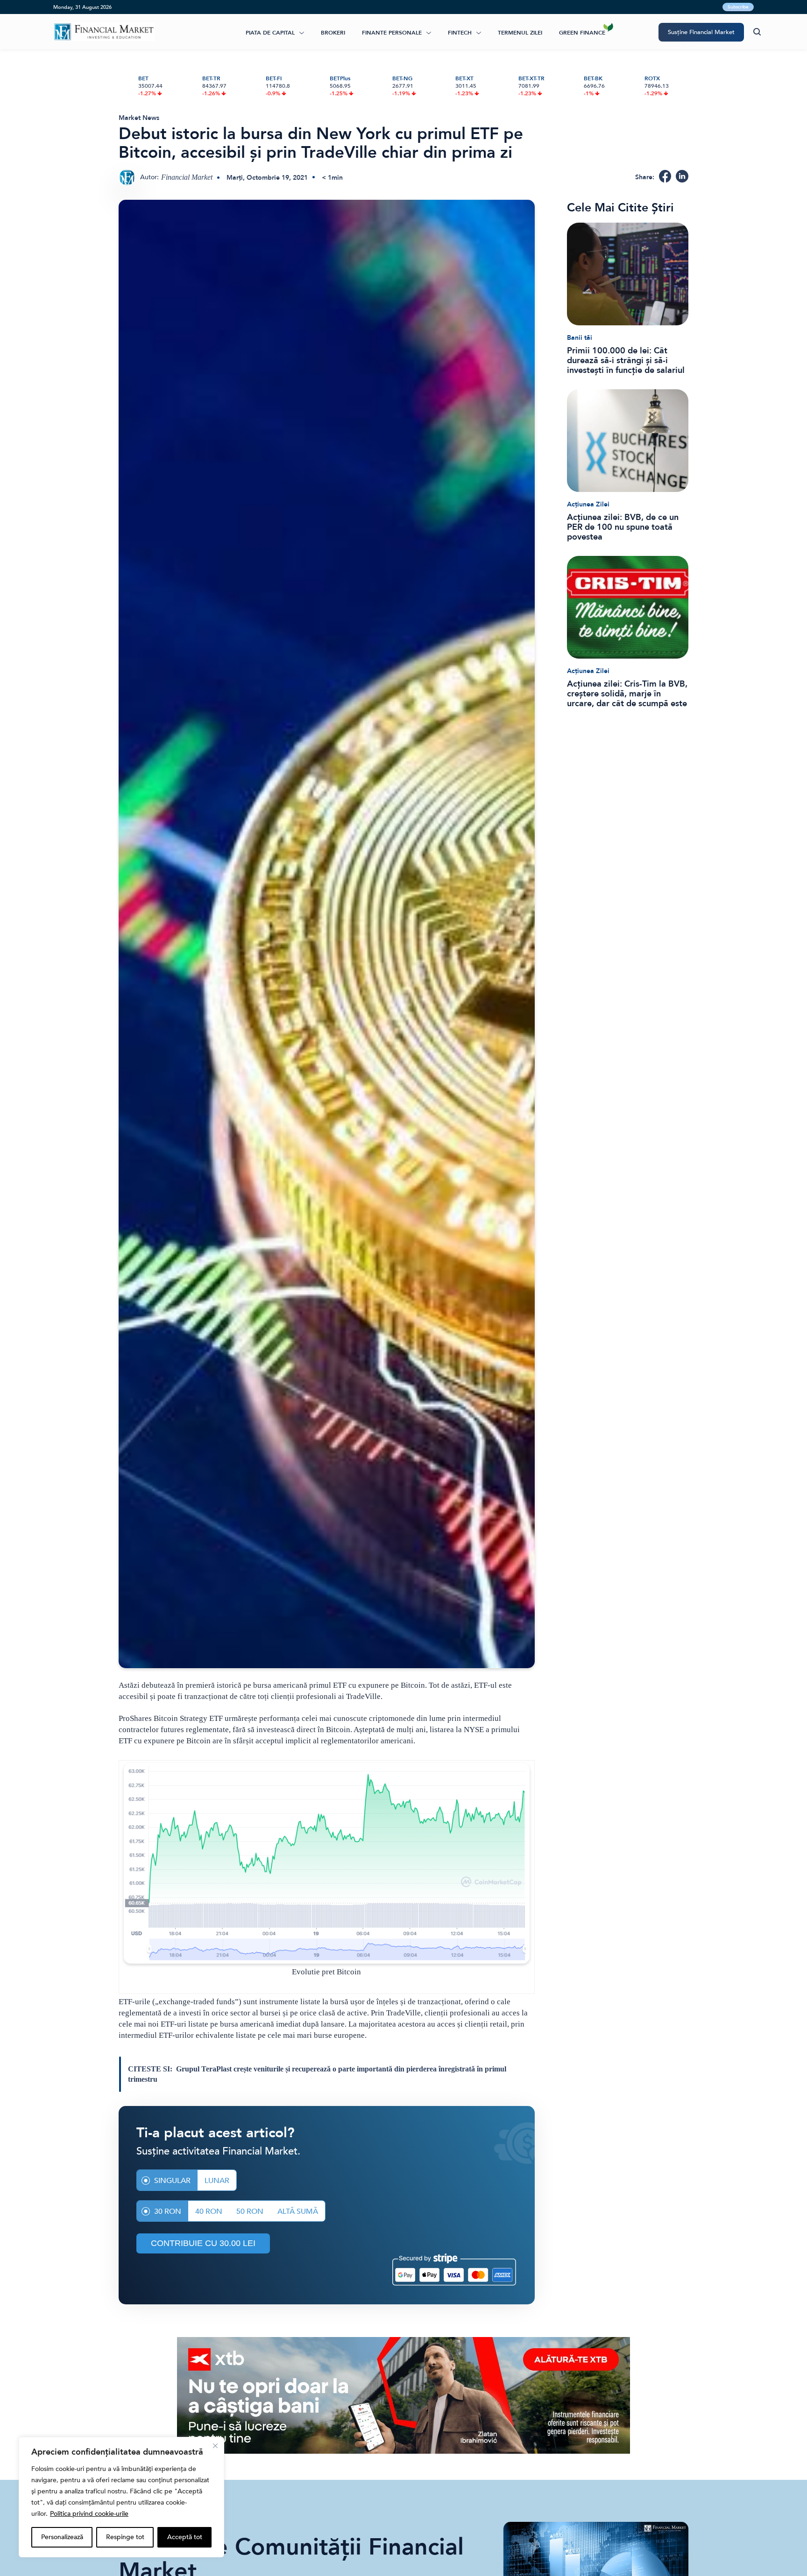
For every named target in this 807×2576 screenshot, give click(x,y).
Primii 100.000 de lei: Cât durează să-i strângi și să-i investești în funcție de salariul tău (626, 361)
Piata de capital (270, 33)
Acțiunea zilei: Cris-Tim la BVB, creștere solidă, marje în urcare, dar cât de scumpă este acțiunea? (627, 694)
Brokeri (333, 33)
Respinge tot (125, 2537)
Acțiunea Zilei (588, 504)
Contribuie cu (203, 2243)
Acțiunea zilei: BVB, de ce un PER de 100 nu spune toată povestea (623, 527)
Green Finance (582, 33)
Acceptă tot (185, 2537)
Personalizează (62, 2537)
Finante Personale (392, 33)
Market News (139, 118)
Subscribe (738, 7)
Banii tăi (580, 338)
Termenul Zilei (520, 33)
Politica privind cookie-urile (89, 2514)
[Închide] (215, 2446)
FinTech (460, 33)
